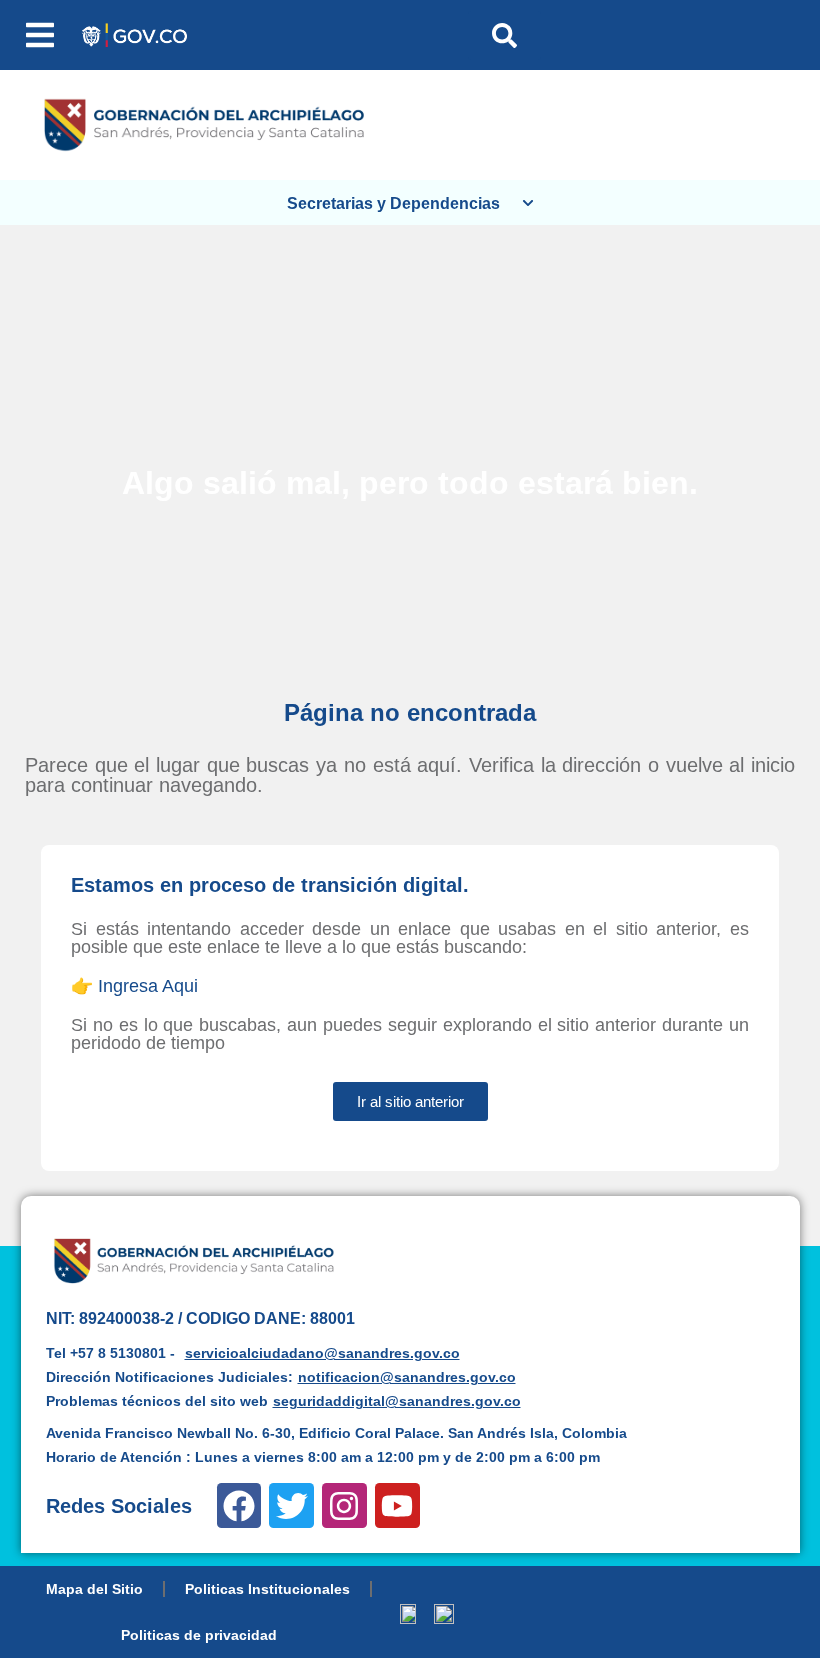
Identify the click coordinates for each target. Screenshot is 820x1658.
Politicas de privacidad (199, 1635)
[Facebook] (239, 1505)
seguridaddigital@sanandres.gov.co (397, 1401)
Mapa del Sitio (94, 1589)
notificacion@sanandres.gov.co (407, 1377)
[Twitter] (291, 1505)
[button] (40, 35)
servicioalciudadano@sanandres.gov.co (322, 1353)
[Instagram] (344, 1505)
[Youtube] (397, 1505)
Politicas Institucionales (267, 1589)
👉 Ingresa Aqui (134, 986)
